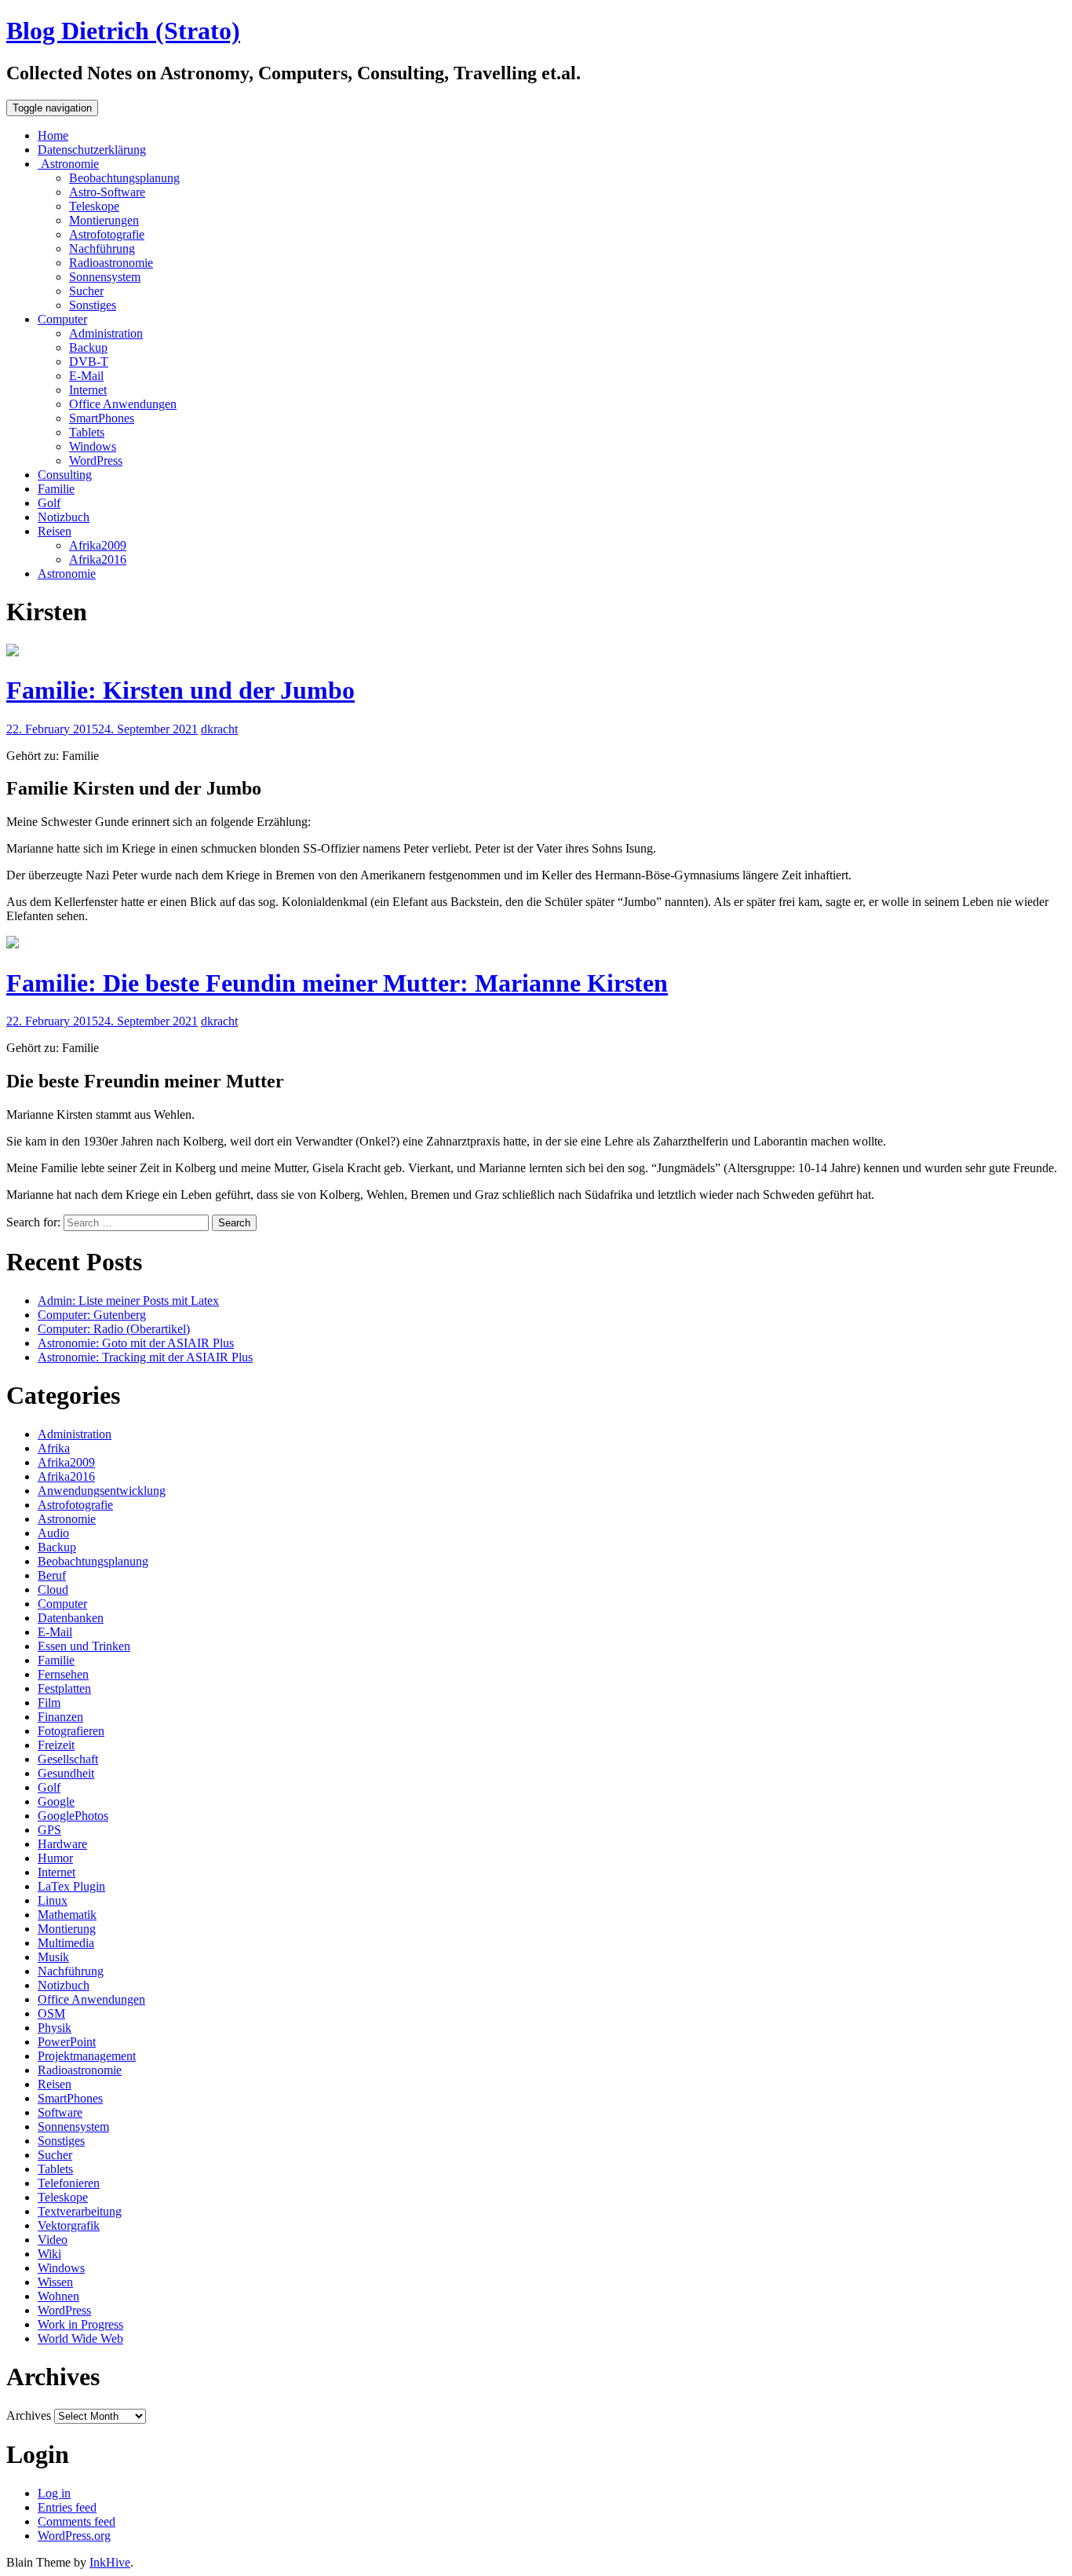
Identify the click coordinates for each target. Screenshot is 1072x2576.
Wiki (49, 2254)
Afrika (54, 1448)
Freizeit (56, 1745)
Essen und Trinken (84, 1646)
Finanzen (60, 1717)
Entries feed (67, 2507)
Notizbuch (64, 517)
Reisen (55, 531)
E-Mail (86, 376)
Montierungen (104, 220)
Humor (55, 1858)
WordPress (96, 460)
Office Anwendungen (123, 404)
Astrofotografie (107, 234)
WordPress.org (74, 2536)
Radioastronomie (111, 263)
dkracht (219, 729)
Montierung (67, 1929)
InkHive (110, 2562)
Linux (53, 1900)
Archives (29, 2415)
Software (60, 2112)
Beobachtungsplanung (124, 178)
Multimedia (66, 1943)
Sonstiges (93, 305)
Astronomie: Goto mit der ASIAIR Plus (136, 1343)
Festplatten (64, 1688)
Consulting (65, 475)
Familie (56, 489)
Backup (88, 347)
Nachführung (102, 248)
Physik (55, 2028)
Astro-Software (107, 192)
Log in (54, 2493)
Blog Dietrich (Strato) (123, 31)
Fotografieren (71, 1731)
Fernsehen (63, 1674)
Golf (49, 503)
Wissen (55, 2282)
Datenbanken (71, 1618)
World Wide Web (80, 2338)
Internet (88, 390)
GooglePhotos (73, 1816)
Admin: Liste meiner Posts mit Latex (128, 1301)
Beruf (52, 1575)
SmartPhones (102, 418)
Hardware (62, 1844)
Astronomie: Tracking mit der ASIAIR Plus (145, 1357)
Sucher (86, 291)
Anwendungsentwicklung (102, 1491)
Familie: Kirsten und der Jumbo (180, 690)
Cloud (53, 1589)
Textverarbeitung (80, 2211)
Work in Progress (80, 2324)
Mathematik (67, 1915)
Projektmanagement (87, 2056)
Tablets (87, 432)
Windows (93, 446)
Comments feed (77, 2521)
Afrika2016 (98, 559)
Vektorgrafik (69, 2225)
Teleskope (94, 206)
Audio (53, 1533)
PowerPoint (67, 2042)
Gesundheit (66, 1773)
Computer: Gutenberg (92, 1315)
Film (49, 1703)
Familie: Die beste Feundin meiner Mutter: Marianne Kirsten (337, 983)
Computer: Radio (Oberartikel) (114, 1329)
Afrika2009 (98, 545)
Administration (106, 333)
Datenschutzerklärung (92, 150)
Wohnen (58, 2296)
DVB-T (89, 362)
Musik (53, 1957)
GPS (49, 1830)
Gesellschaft (68, 1759)
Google (56, 1801)
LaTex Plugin (71, 1886)
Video (53, 2240)
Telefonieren (69, 2183)
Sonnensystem (105, 277)
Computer (62, 319)
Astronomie (68, 164)
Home (53, 135)
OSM (51, 2013)
